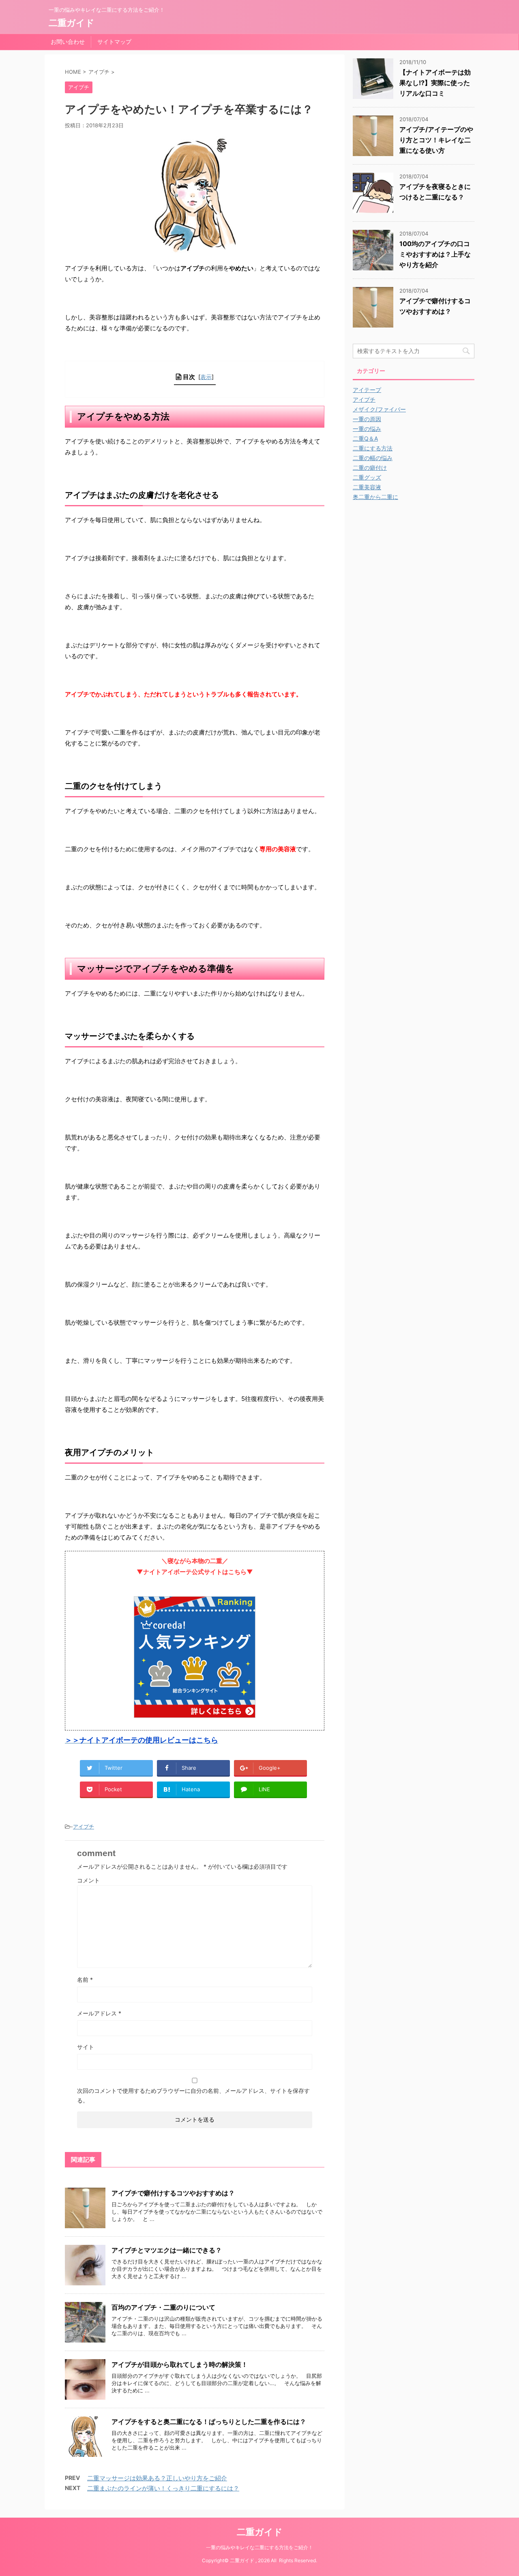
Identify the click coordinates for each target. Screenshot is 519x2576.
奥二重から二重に (375, 497)
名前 (85, 1980)
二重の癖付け (370, 468)
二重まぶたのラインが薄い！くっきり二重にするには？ (163, 2488)
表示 (206, 377)
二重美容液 (367, 487)
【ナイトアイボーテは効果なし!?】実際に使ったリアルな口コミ (435, 83)
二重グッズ (367, 477)
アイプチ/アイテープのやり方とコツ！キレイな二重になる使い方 (436, 140)
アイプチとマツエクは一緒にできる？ (167, 2250)
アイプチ (84, 1827)
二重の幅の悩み (373, 458)
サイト (86, 2047)
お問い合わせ (68, 42)
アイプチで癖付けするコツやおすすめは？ (173, 2193)
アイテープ (367, 390)
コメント (88, 1880)
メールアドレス (99, 2013)
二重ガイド (72, 23)
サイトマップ (114, 42)
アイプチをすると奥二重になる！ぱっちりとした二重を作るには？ (209, 2422)
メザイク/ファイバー (379, 409)
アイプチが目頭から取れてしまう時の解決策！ (180, 2364)
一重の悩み (367, 429)
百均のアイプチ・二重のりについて (163, 2307)
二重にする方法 (373, 448)
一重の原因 (367, 419)
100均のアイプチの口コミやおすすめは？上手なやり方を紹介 (435, 254)
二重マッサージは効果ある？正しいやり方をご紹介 (157, 2478)
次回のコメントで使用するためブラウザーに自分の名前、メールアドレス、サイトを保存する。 (193, 2095)
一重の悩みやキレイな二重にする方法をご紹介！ (259, 2547)
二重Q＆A (365, 438)
